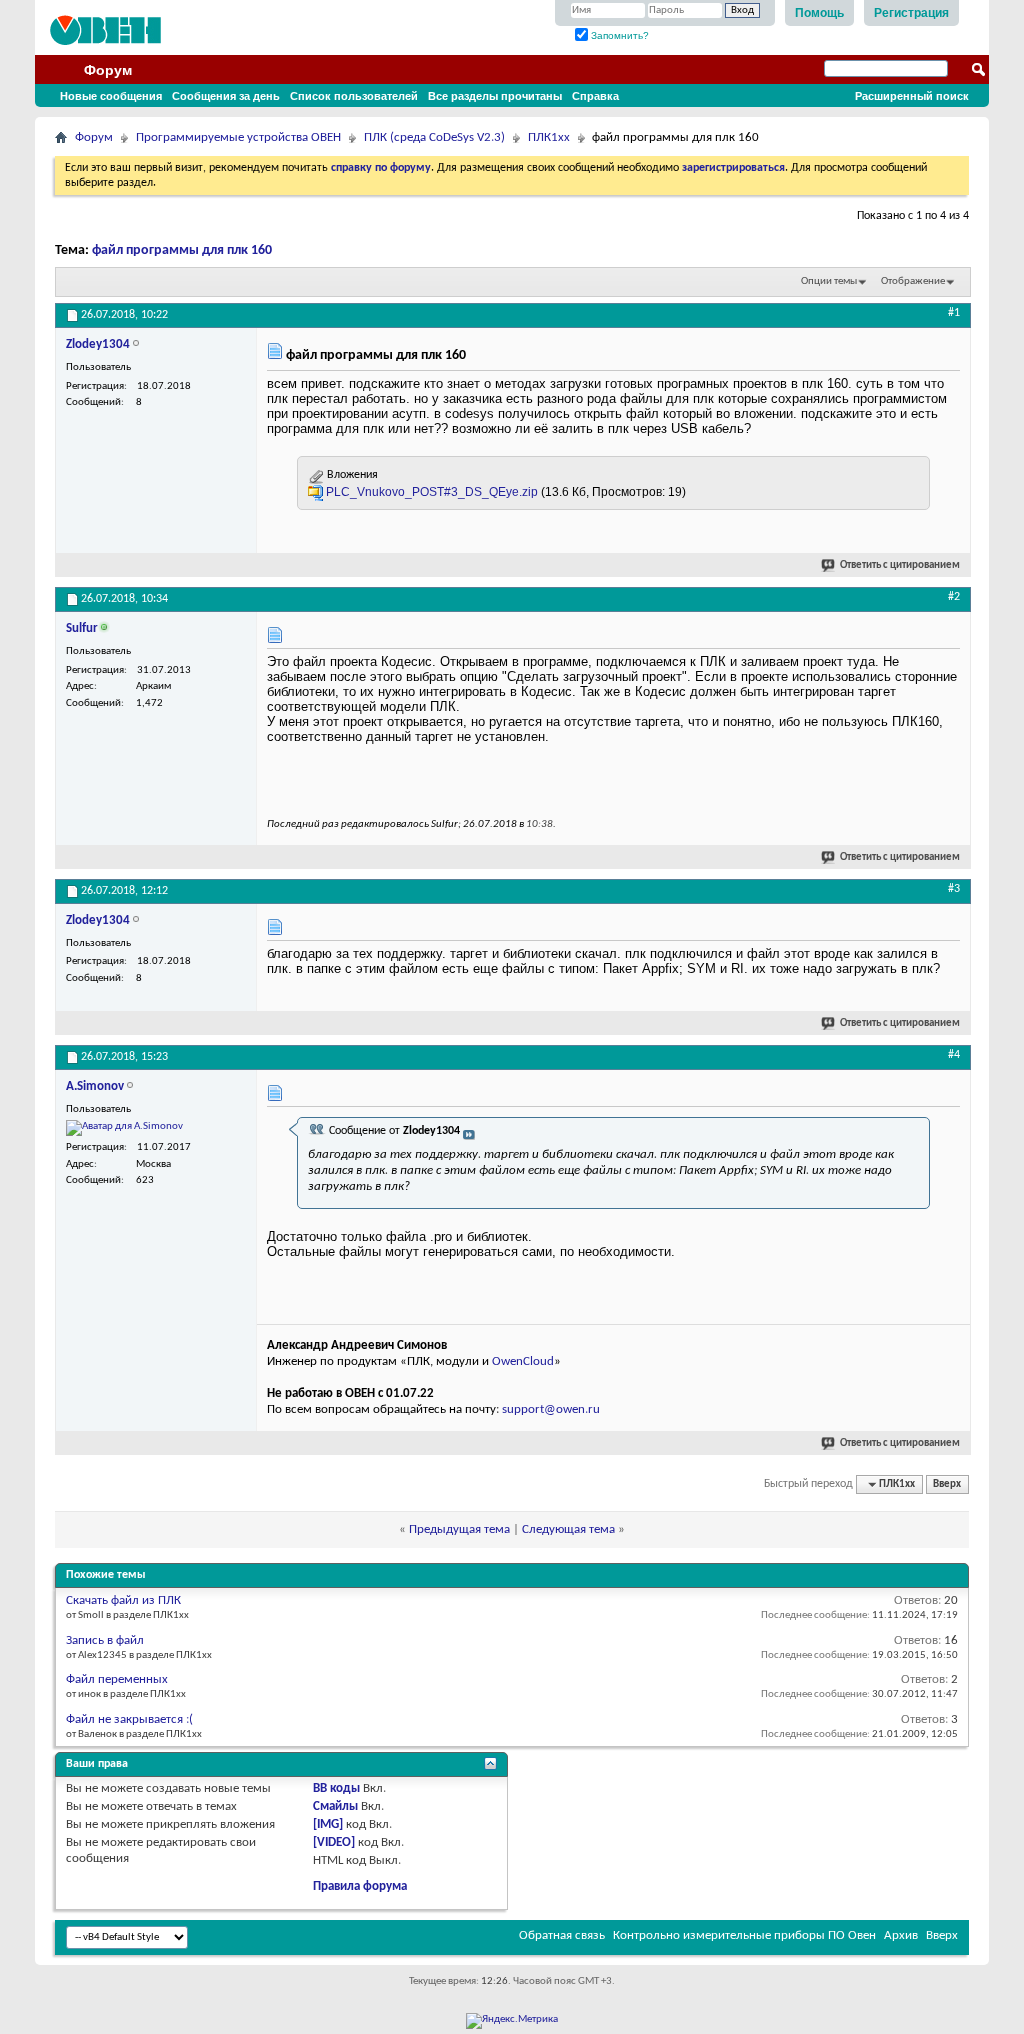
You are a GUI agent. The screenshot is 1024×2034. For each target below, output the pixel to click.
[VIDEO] (334, 1842)
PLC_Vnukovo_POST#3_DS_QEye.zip (432, 492)
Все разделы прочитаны (495, 96)
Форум (108, 70)
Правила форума (360, 1886)
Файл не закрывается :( (129, 1719)
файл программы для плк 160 (182, 250)
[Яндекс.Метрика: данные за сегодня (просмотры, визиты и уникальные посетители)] (512, 2021)
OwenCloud (523, 1361)
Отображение (913, 281)
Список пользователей (354, 96)
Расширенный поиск (912, 96)
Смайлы (335, 1806)
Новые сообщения (111, 96)
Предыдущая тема (459, 1529)
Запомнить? (618, 35)
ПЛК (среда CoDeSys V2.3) (434, 137)
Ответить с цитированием (900, 565)
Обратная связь (562, 1935)
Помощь (819, 13)
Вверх (947, 1484)
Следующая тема (568, 1529)
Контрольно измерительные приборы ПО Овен (744, 1935)
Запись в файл (105, 1640)
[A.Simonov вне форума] (124, 1128)
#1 (954, 313)
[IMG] (328, 1824)
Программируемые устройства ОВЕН (238, 137)
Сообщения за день (226, 96)
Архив (901, 1935)
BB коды (336, 1788)
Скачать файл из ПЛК (123, 1600)
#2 (954, 597)
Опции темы (829, 281)
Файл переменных (117, 1679)
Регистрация (911, 13)
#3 (954, 889)
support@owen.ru (551, 1409)
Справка (595, 96)
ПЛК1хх (549, 137)
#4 (954, 1055)
